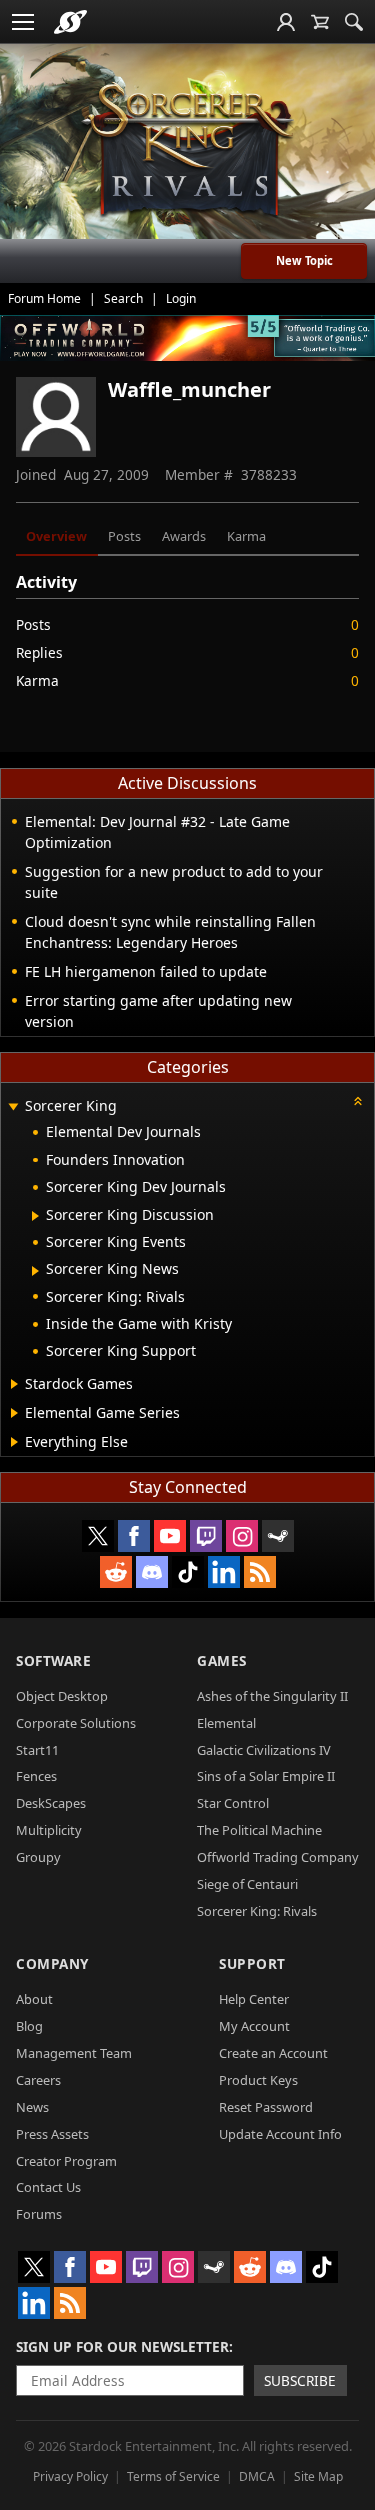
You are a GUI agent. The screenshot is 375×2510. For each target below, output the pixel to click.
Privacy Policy (70, 2476)
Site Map (318, 2476)
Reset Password (266, 2107)
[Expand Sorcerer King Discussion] (35, 1216)
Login (181, 298)
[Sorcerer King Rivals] (188, 151)
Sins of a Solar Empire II (266, 1776)
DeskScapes (51, 1803)
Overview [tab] (56, 536)
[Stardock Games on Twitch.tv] (206, 1536)
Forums (39, 2214)
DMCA (257, 2476)
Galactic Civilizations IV (264, 1750)
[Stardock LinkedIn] (224, 1572)
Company (52, 1963)
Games (222, 1660)
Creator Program (66, 2161)
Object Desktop (62, 1696)
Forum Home (44, 298)
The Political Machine (259, 1830)
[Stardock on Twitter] (98, 1536)
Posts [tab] (124, 536)
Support (252, 1963)
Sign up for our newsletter (122, 2346)
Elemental (226, 1723)
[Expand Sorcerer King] (13, 1107)
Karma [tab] (246, 536)
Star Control (233, 1803)
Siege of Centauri (247, 1884)
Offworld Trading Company (278, 1857)
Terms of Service (173, 2476)
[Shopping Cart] (320, 22)
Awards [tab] (184, 536)
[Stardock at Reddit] (116, 1572)
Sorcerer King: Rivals (257, 1911)
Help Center (254, 1999)
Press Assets (52, 2134)
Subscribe (300, 2380)
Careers (38, 2080)
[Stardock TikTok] (188, 1572)
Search (123, 298)
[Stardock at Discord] (152, 1572)
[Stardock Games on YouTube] (170, 1536)
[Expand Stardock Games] (14, 1384)
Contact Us (48, 2187)
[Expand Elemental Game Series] (14, 1413)
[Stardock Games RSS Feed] (260, 1572)
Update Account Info (280, 2134)
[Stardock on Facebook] (134, 1536)
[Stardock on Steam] (278, 1536)
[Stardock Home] (70, 22)
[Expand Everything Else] (14, 1442)
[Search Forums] (354, 22)
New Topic (304, 260)
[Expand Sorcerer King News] (35, 1271)
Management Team (74, 2053)
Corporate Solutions (76, 1723)
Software (53, 1660)
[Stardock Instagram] (242, 1536)
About (34, 1999)
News (32, 2107)
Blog (29, 2026)
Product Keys (258, 2080)
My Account (254, 2026)
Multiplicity (49, 1830)
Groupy (38, 1857)
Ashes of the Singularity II (272, 1696)
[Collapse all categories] (358, 1101)
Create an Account (273, 2053)
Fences (36, 1776)
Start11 (37, 1750)
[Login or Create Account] (286, 22)
